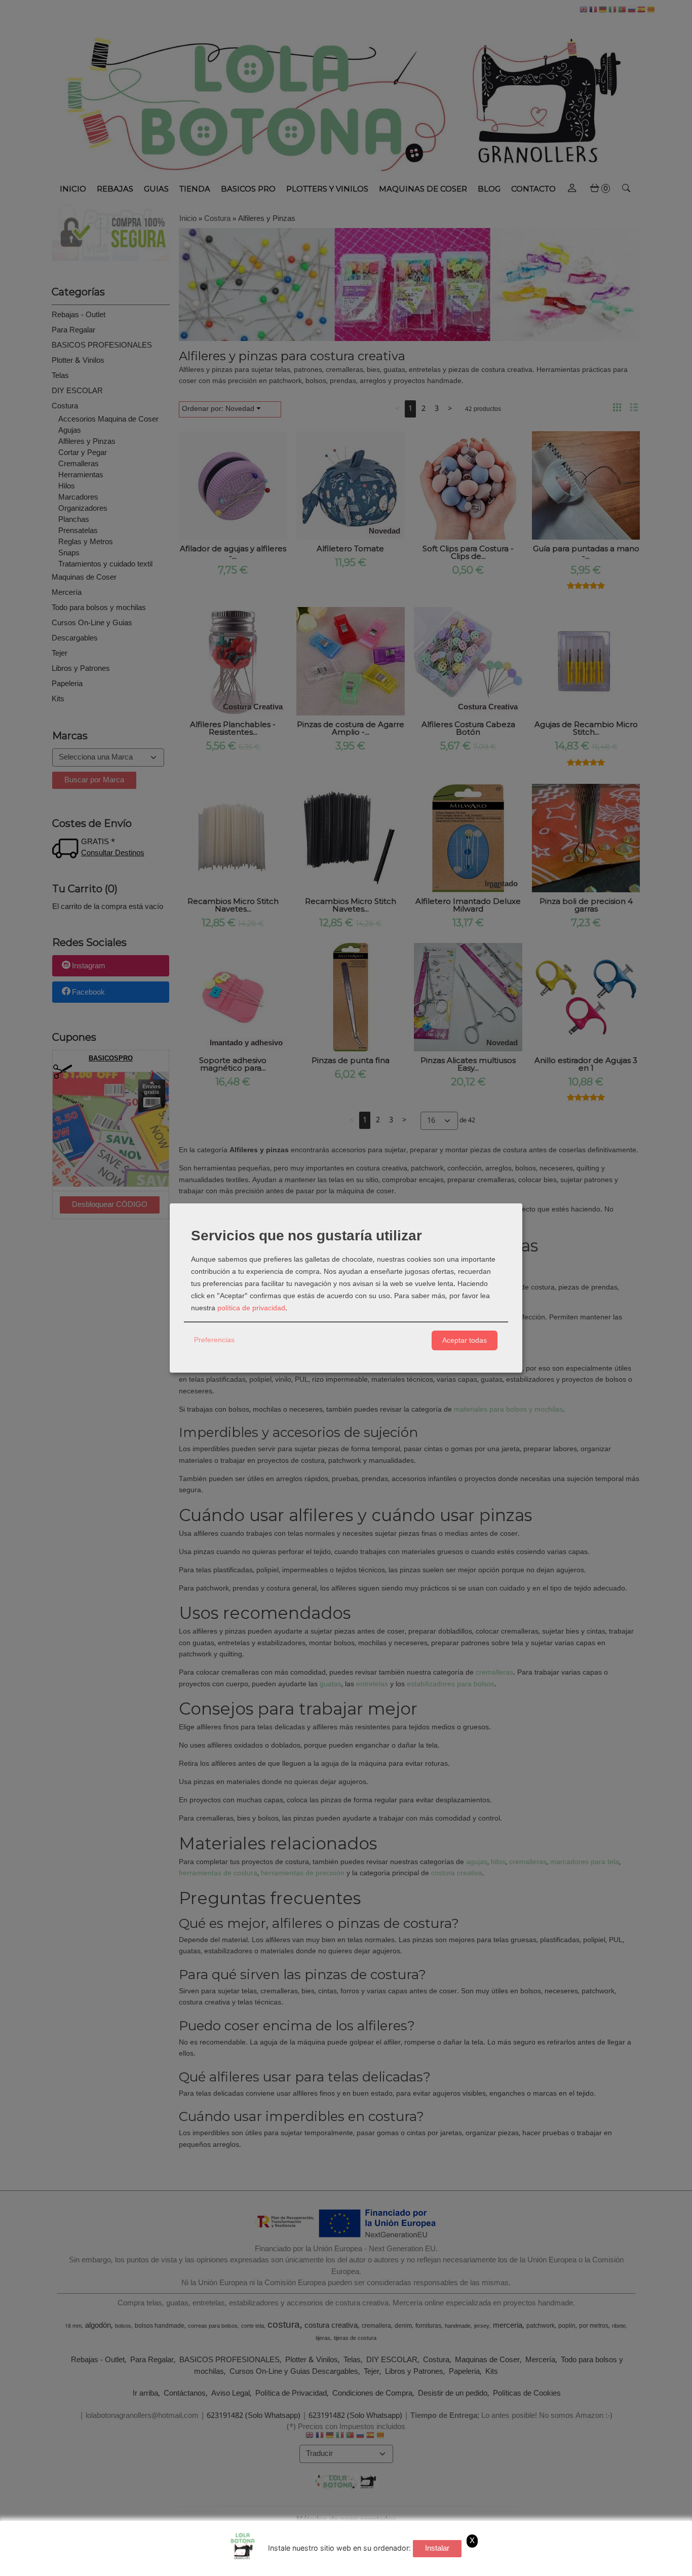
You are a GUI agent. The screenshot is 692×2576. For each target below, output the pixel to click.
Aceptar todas (465, 1340)
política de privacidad (251, 1308)
